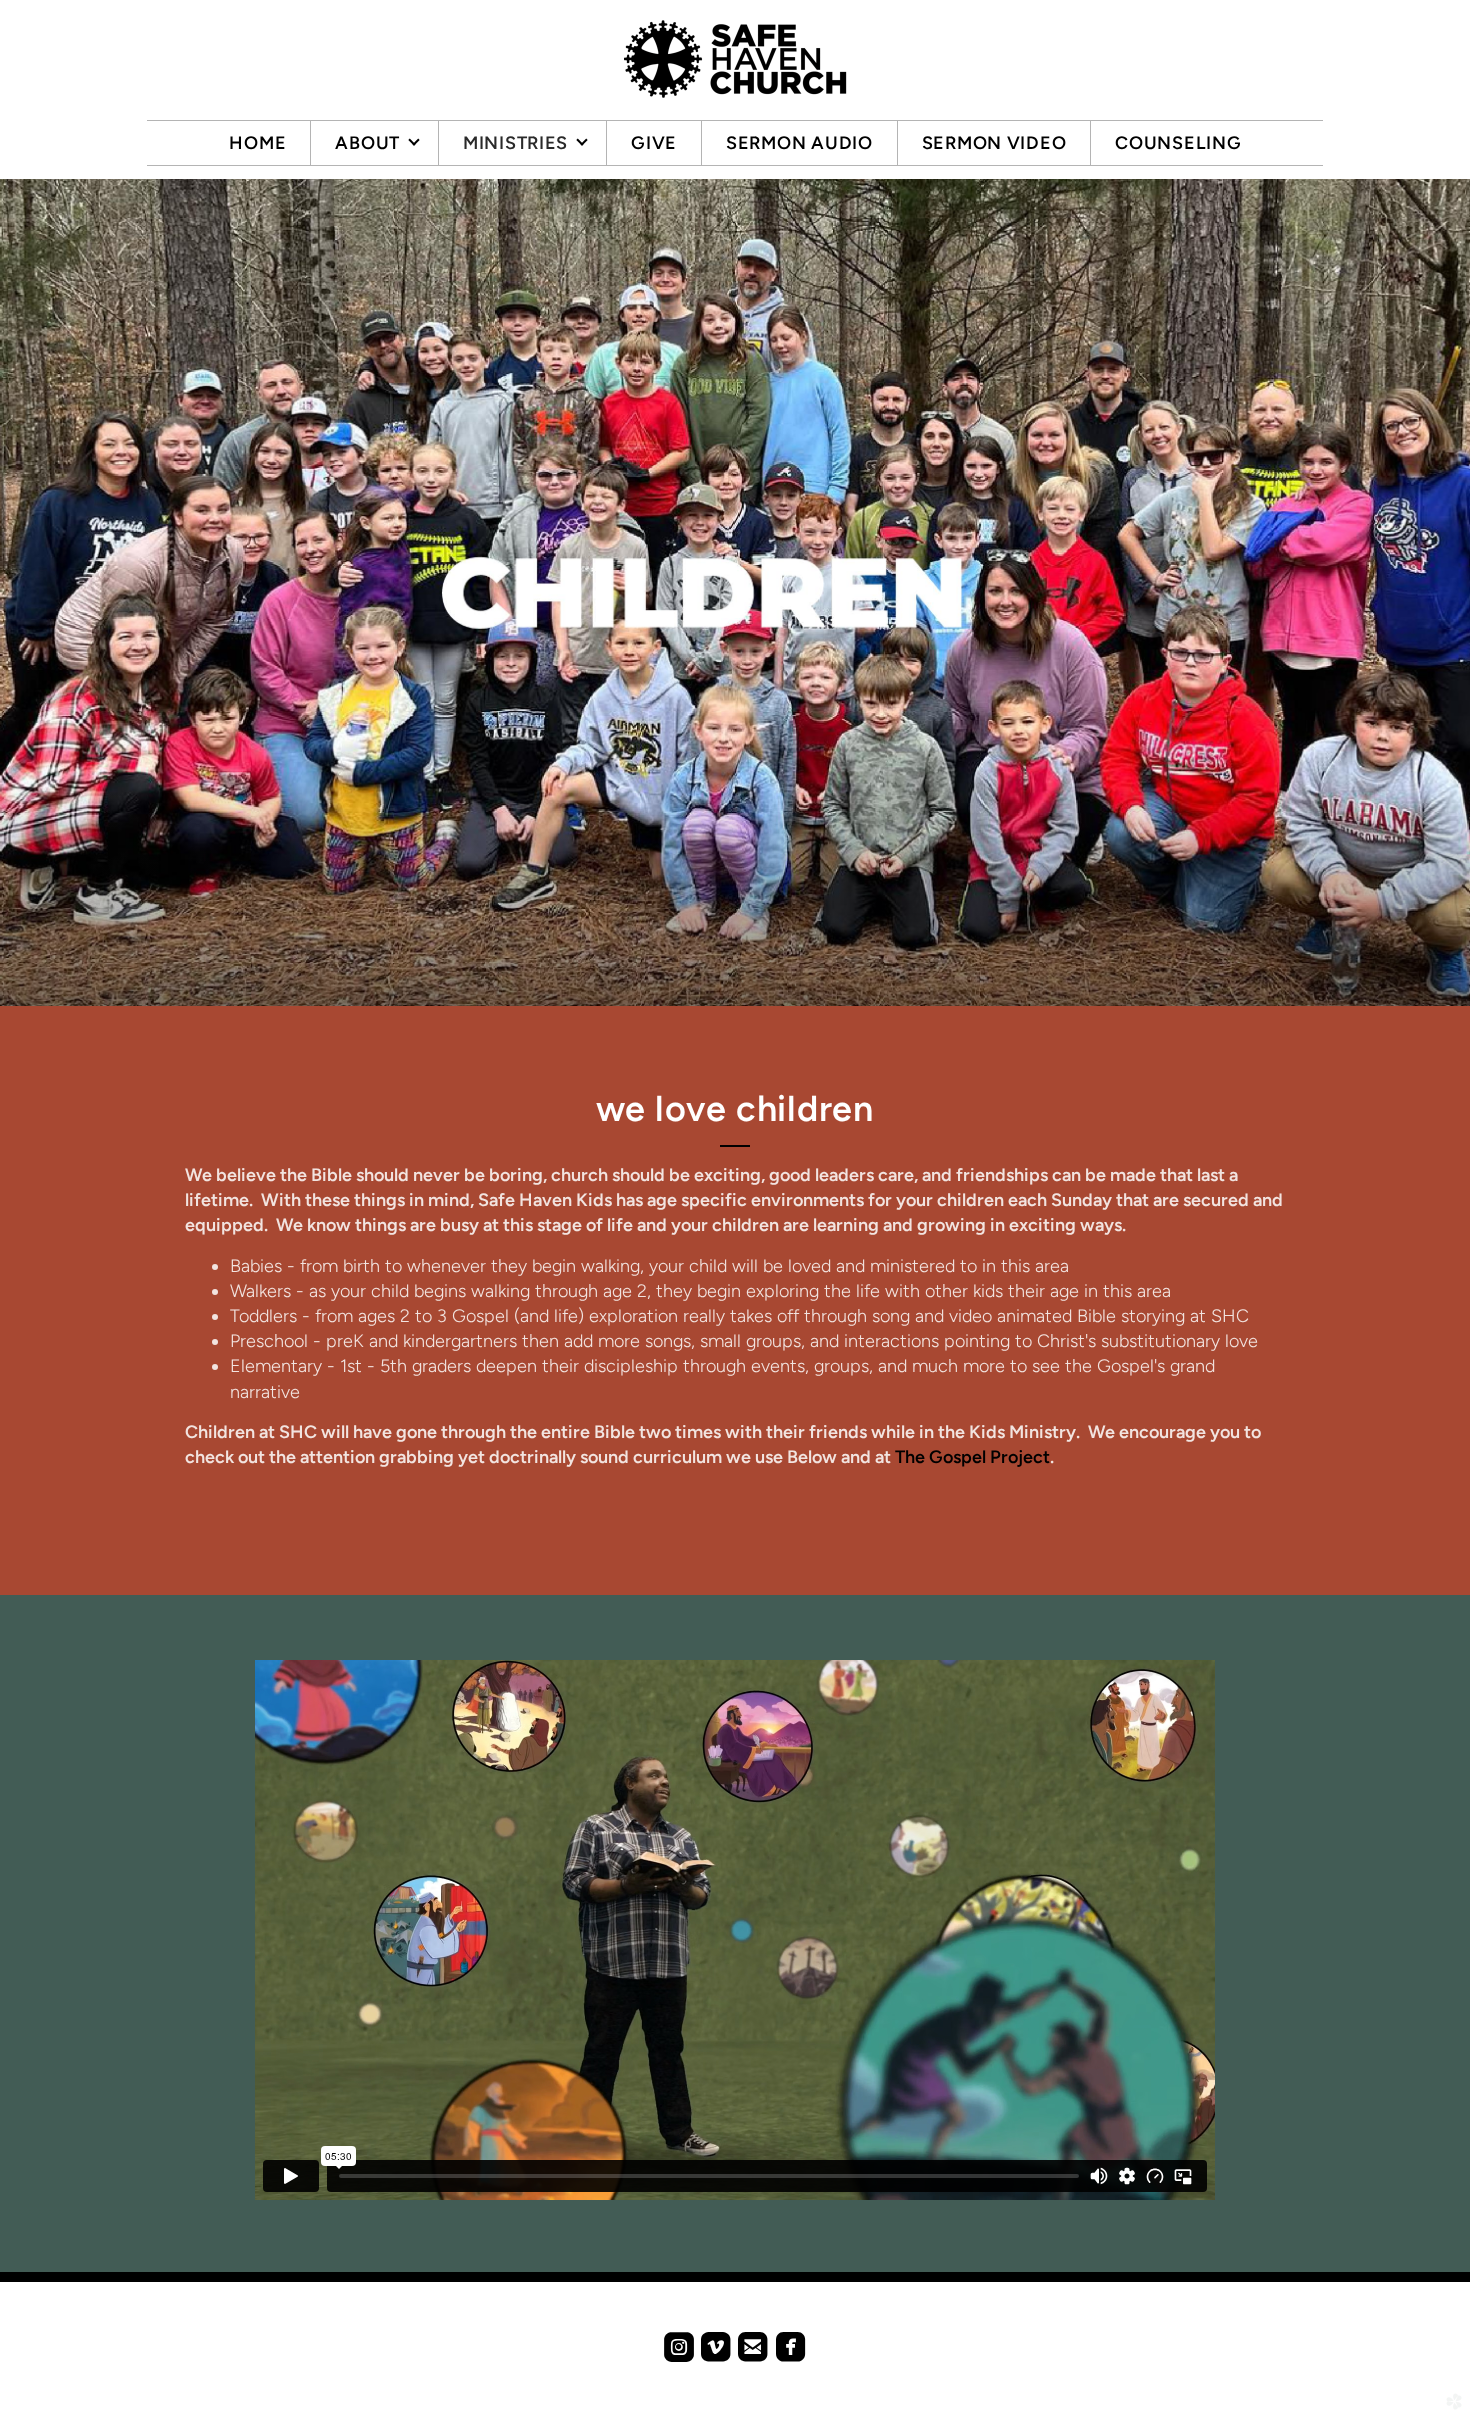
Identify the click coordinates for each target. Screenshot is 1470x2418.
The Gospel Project (972, 1457)
